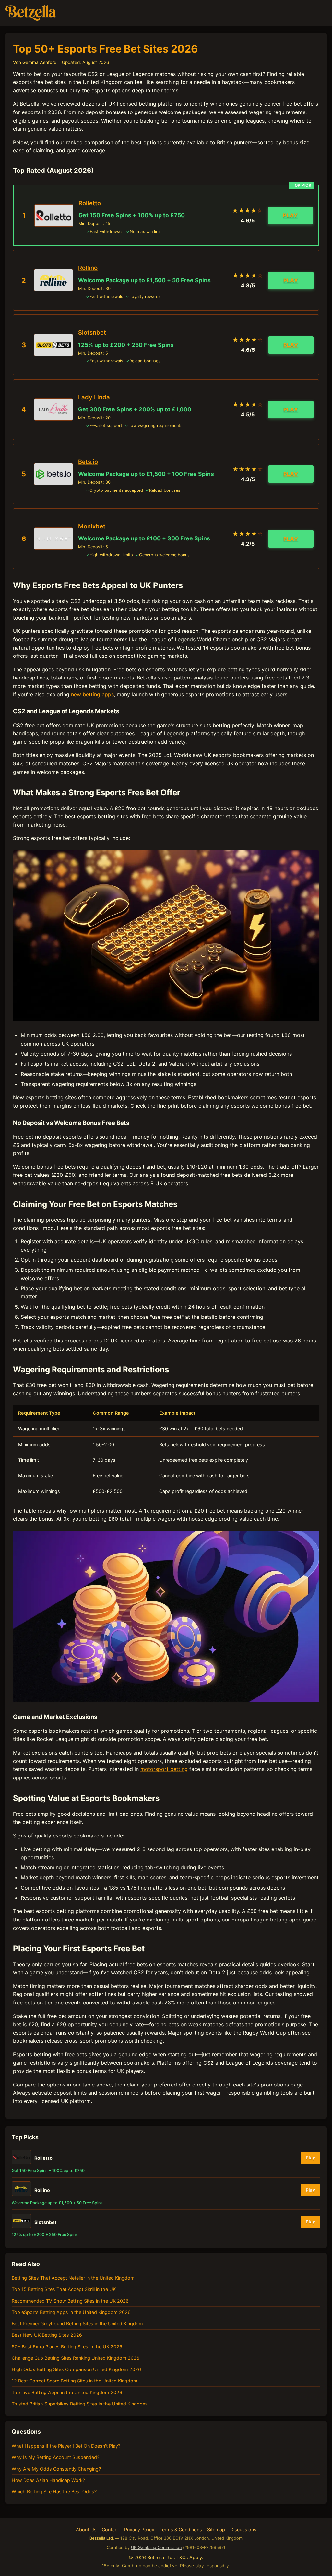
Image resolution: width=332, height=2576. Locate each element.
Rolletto (90, 203)
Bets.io (88, 462)
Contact (110, 2529)
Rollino (88, 268)
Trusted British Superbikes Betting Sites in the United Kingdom (79, 2404)
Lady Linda (94, 397)
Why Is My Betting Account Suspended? (55, 2457)
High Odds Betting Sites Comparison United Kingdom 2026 (76, 2369)
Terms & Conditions (181, 2529)
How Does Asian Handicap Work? (48, 2480)
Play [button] (290, 215)
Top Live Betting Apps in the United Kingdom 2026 (67, 2392)
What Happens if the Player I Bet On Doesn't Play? (66, 2446)
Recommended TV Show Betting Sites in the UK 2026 (70, 2301)
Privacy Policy (139, 2529)
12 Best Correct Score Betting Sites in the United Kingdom (75, 2381)
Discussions (243, 2529)
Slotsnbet (92, 332)
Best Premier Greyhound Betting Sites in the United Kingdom (77, 2324)
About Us (86, 2529)
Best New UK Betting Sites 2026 (47, 2335)
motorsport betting (164, 1769)
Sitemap (216, 2529)
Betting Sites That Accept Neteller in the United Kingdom (73, 2278)
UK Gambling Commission (156, 2548)
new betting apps (92, 694)
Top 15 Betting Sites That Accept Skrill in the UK (64, 2289)
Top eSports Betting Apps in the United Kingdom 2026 (71, 2312)
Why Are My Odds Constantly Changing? (56, 2469)
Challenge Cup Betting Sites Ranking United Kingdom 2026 (76, 2358)
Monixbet (92, 526)
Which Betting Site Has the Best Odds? (54, 2492)
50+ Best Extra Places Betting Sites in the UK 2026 (67, 2347)
